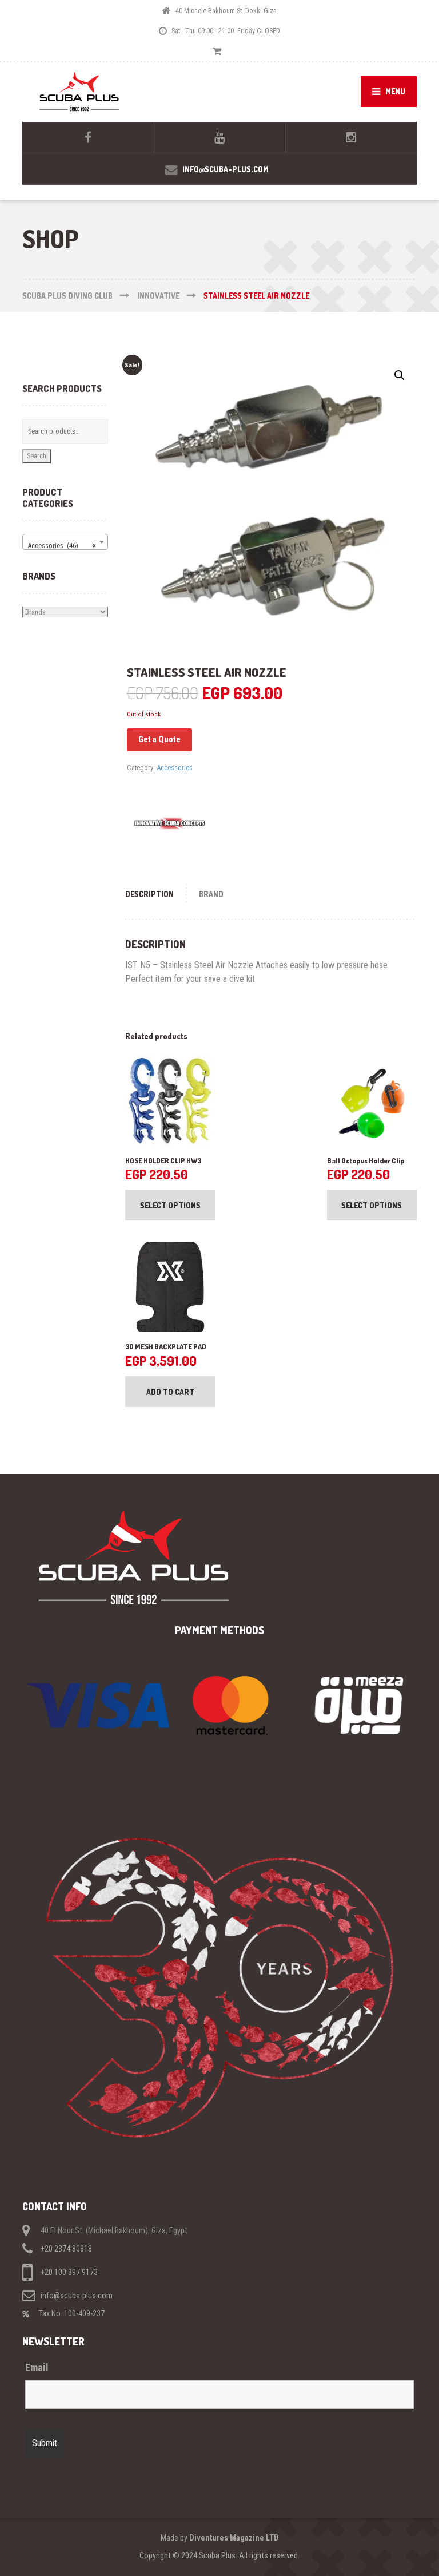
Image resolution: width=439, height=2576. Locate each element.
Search (37, 456)
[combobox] (65, 542)
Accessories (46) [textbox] (62, 546)
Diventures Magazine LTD (234, 2538)
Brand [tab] (211, 894)
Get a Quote (159, 739)
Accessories (175, 768)
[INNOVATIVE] (170, 823)
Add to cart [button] (170, 1392)
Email (37, 2368)
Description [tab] (149, 894)
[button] (400, 375)
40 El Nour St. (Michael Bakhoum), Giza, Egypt (114, 2230)
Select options (170, 1205)
